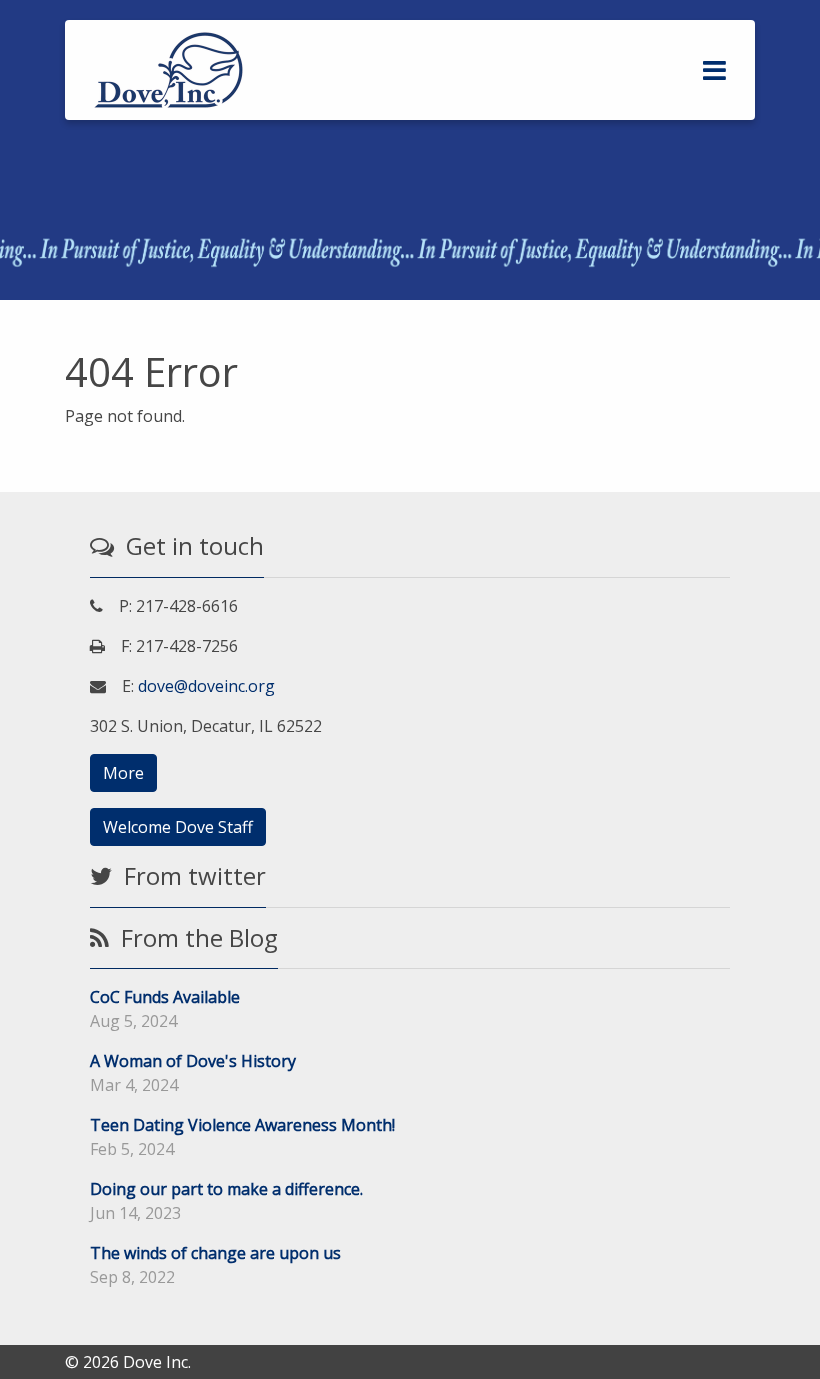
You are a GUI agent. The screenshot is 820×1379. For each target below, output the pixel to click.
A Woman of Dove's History (193, 1061)
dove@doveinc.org (206, 686)
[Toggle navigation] (714, 70)
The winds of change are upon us (215, 1253)
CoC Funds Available (165, 997)
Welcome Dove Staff (178, 827)
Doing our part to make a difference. (226, 1189)
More (123, 773)
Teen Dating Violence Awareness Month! (242, 1125)
